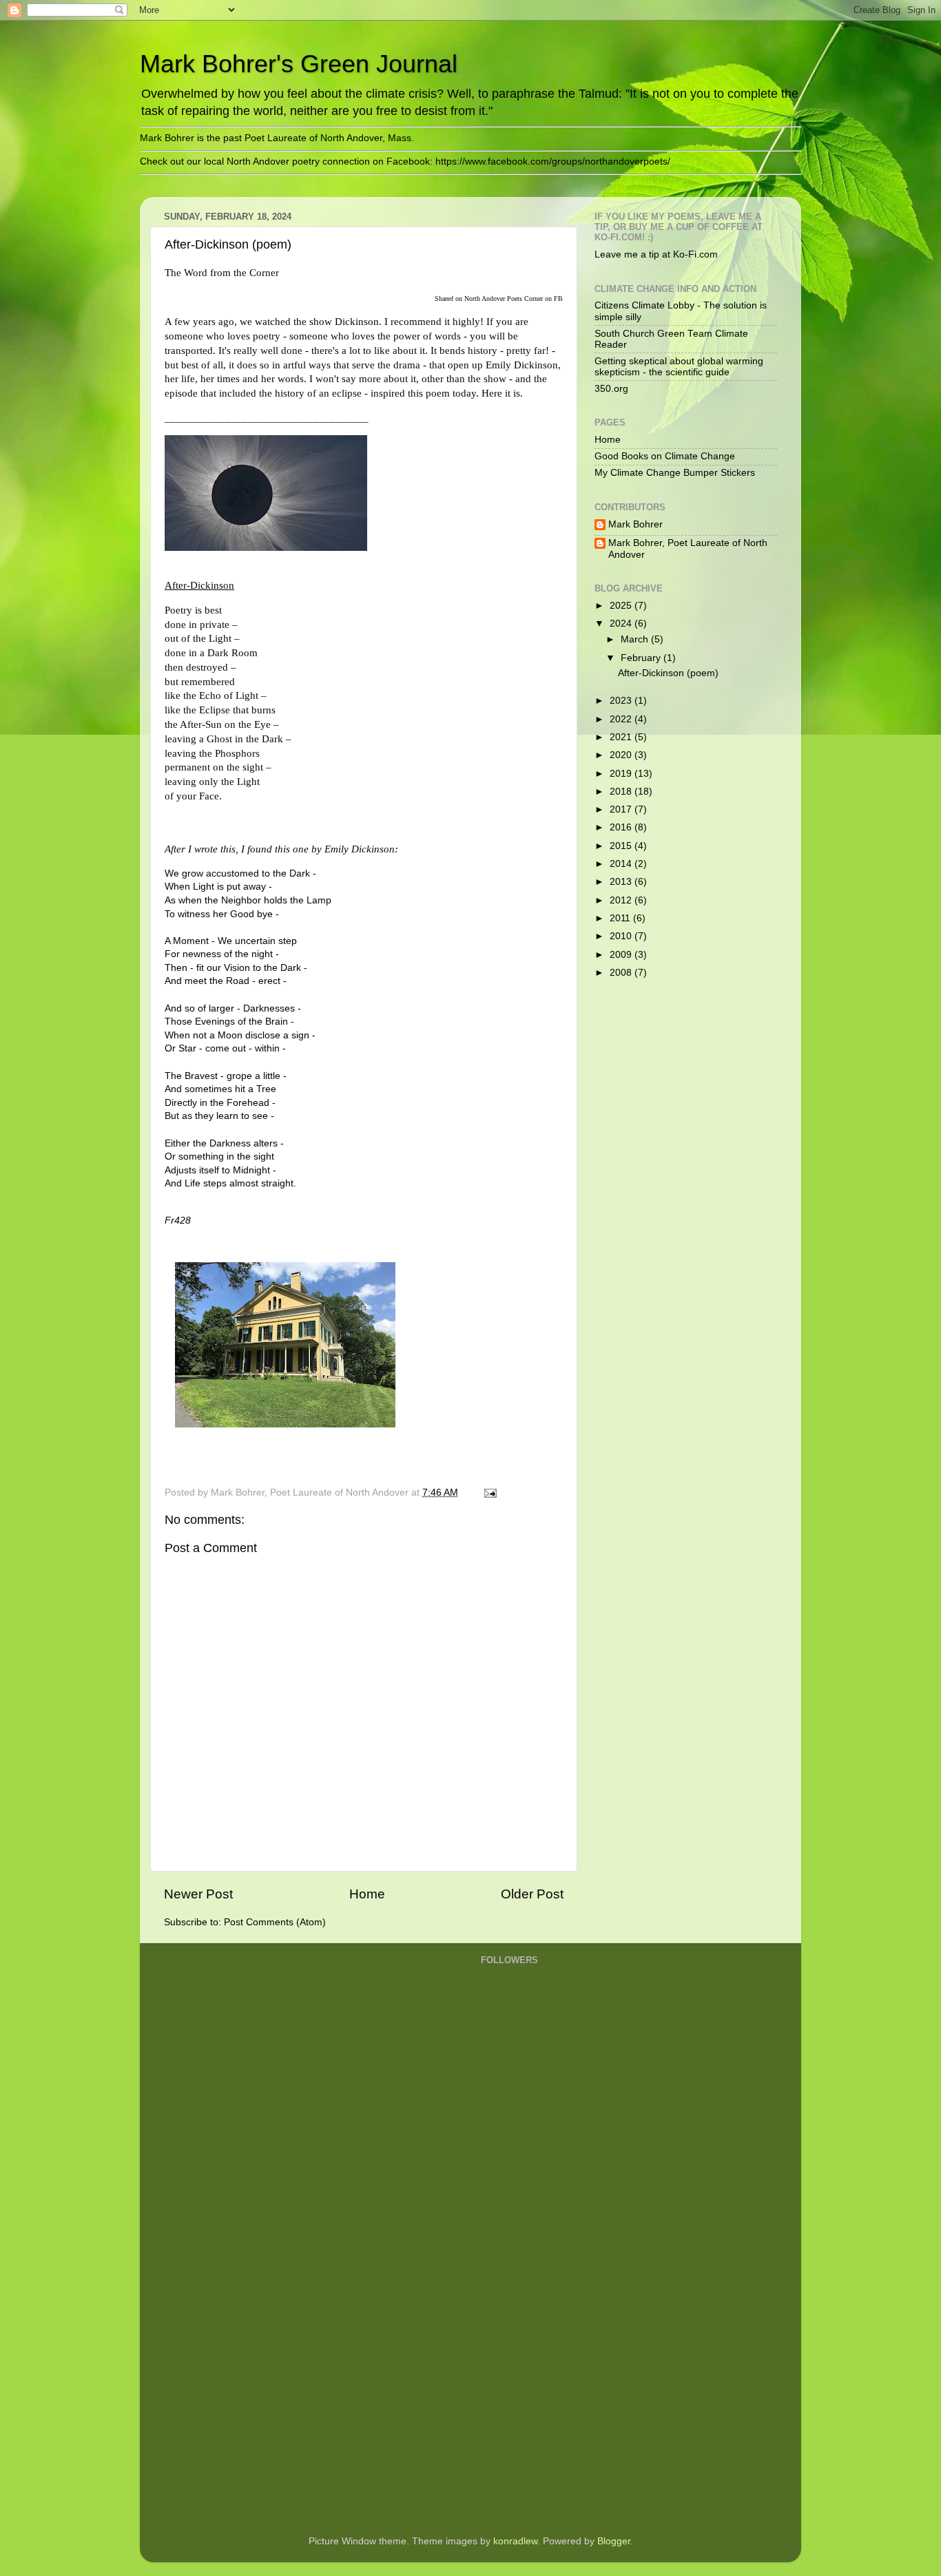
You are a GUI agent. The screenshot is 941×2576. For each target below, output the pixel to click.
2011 (621, 918)
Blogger (614, 2541)
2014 (622, 864)
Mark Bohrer (635, 524)
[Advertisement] (536, 2304)
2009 (622, 955)
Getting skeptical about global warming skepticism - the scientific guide (679, 367)
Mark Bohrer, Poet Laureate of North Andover (688, 548)
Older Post (532, 1894)
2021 (622, 737)
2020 (622, 755)
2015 (622, 846)
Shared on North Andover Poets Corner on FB (499, 299)
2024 (622, 624)
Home (367, 1894)
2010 (622, 936)
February (642, 658)
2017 (622, 809)
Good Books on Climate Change (665, 456)
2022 (622, 719)
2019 (622, 774)
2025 (622, 606)
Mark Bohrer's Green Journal (299, 64)
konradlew (515, 2541)
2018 (622, 792)
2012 (622, 900)
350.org (611, 389)
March (636, 639)
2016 (622, 827)
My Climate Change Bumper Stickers (675, 473)
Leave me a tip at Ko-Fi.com (656, 254)
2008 (622, 973)
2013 (622, 882)
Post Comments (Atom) (275, 1922)
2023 (622, 701)
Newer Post (198, 1894)
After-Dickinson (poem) (668, 673)
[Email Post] (489, 1493)
